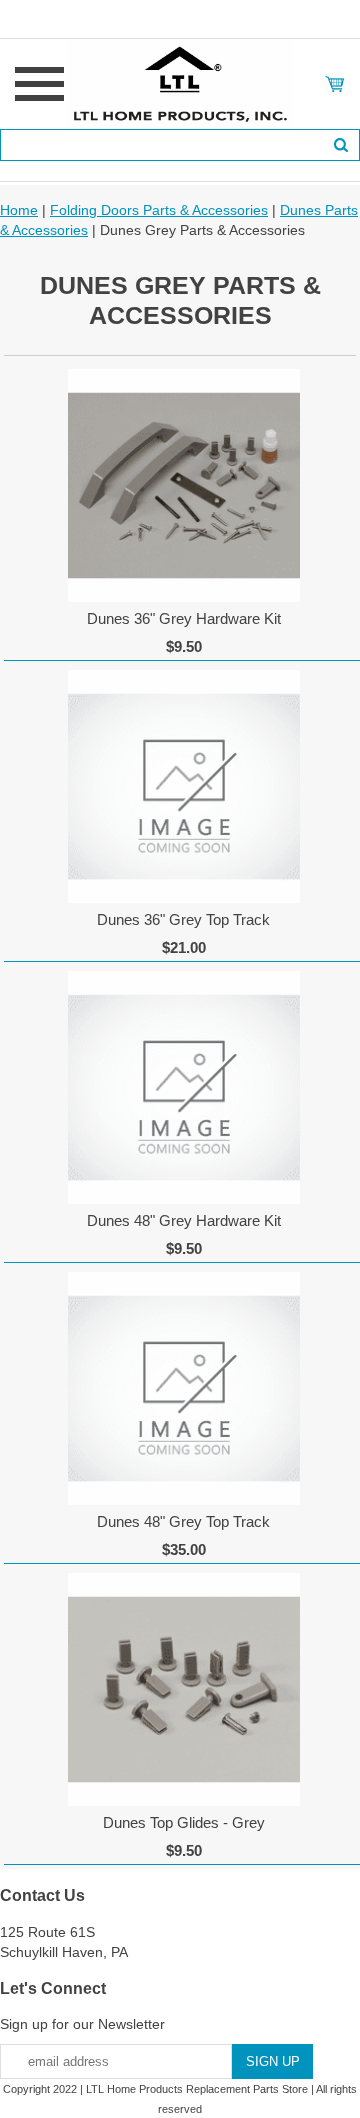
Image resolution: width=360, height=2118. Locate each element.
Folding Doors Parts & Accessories (159, 210)
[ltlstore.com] (180, 83)
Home (19, 210)
